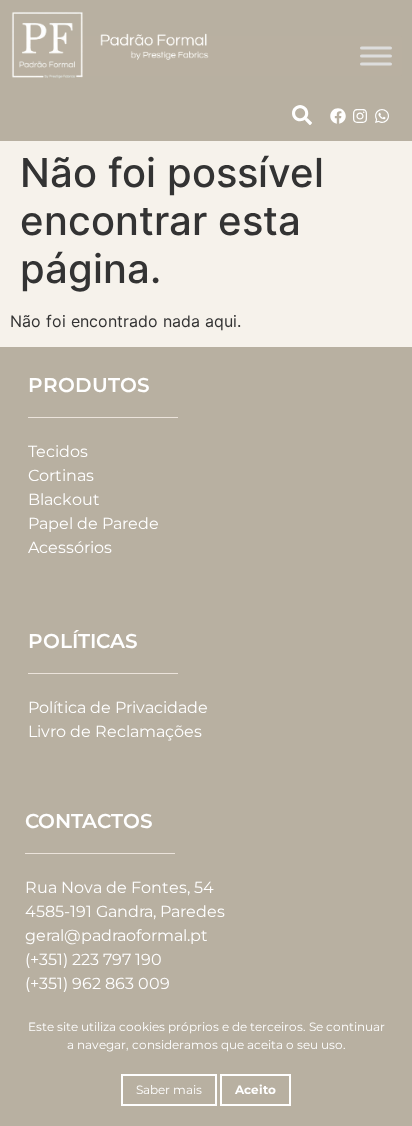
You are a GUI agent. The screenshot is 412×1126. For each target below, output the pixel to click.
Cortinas (61, 475)
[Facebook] (338, 116)
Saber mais (169, 1089)
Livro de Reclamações (115, 731)
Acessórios (70, 547)
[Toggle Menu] (376, 55)
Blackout (64, 499)
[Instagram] (360, 116)
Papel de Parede (93, 523)
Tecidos (58, 451)
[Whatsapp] (382, 116)
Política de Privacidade (118, 707)
